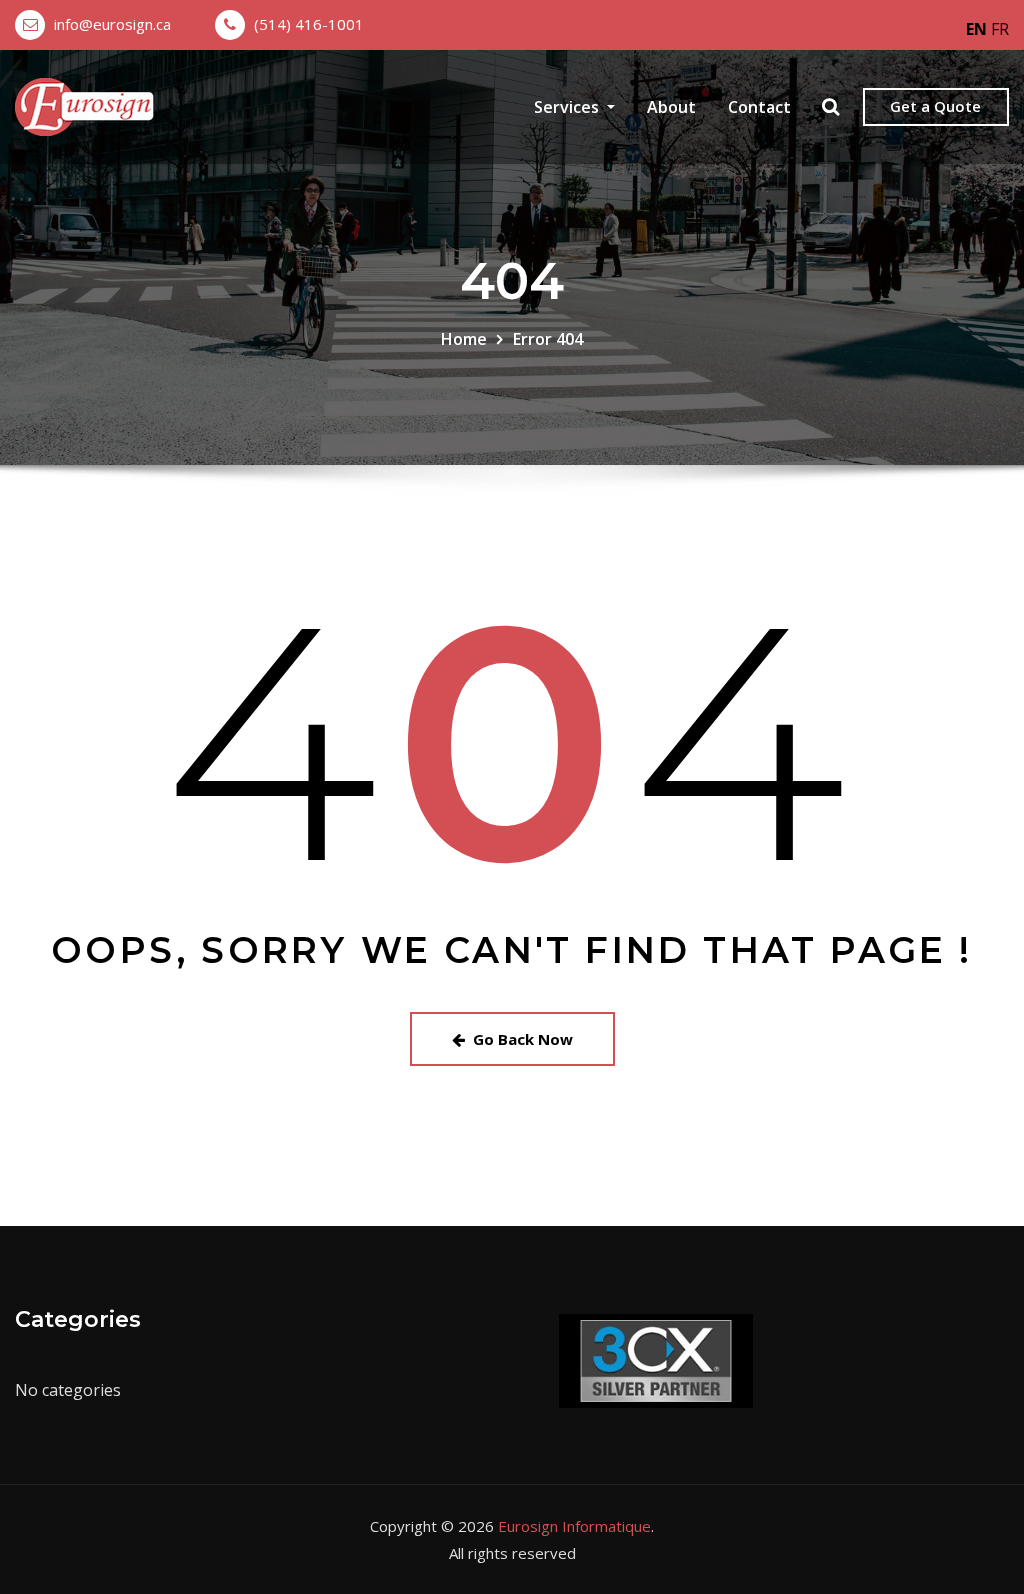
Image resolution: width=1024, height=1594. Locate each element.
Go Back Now (523, 1039)
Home (464, 339)
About (671, 107)
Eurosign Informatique (574, 1526)
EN (976, 29)
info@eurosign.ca (112, 24)
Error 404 (548, 339)
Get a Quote (935, 106)
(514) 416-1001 (309, 24)
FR (1000, 29)
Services (568, 107)
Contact (759, 107)
